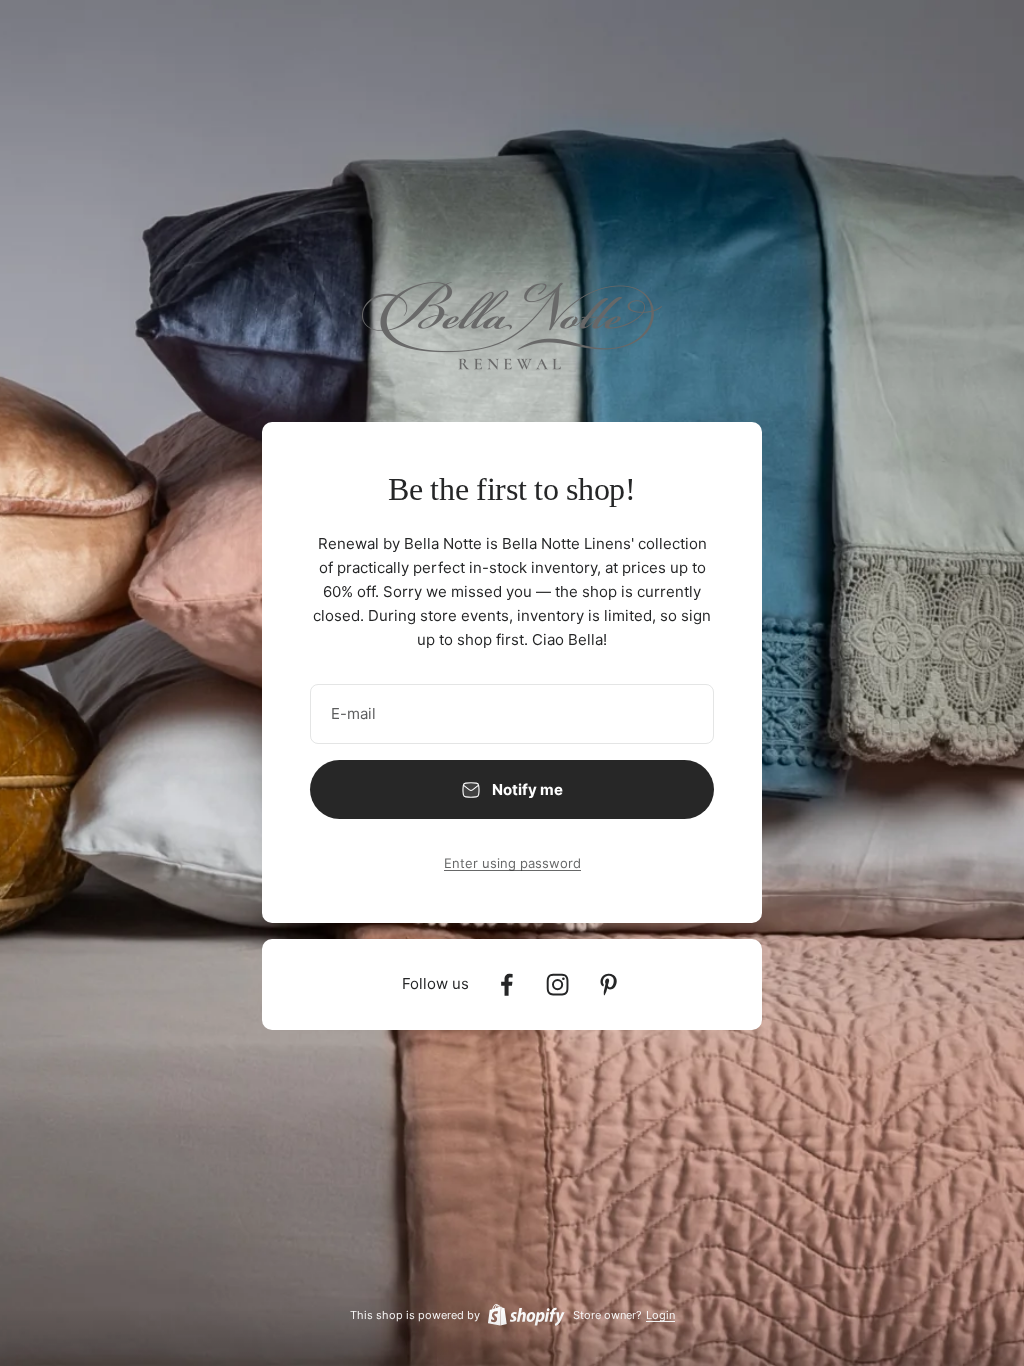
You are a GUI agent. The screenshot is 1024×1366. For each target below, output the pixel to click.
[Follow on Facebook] (506, 984)
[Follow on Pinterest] (608, 984)
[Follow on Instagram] (557, 984)
